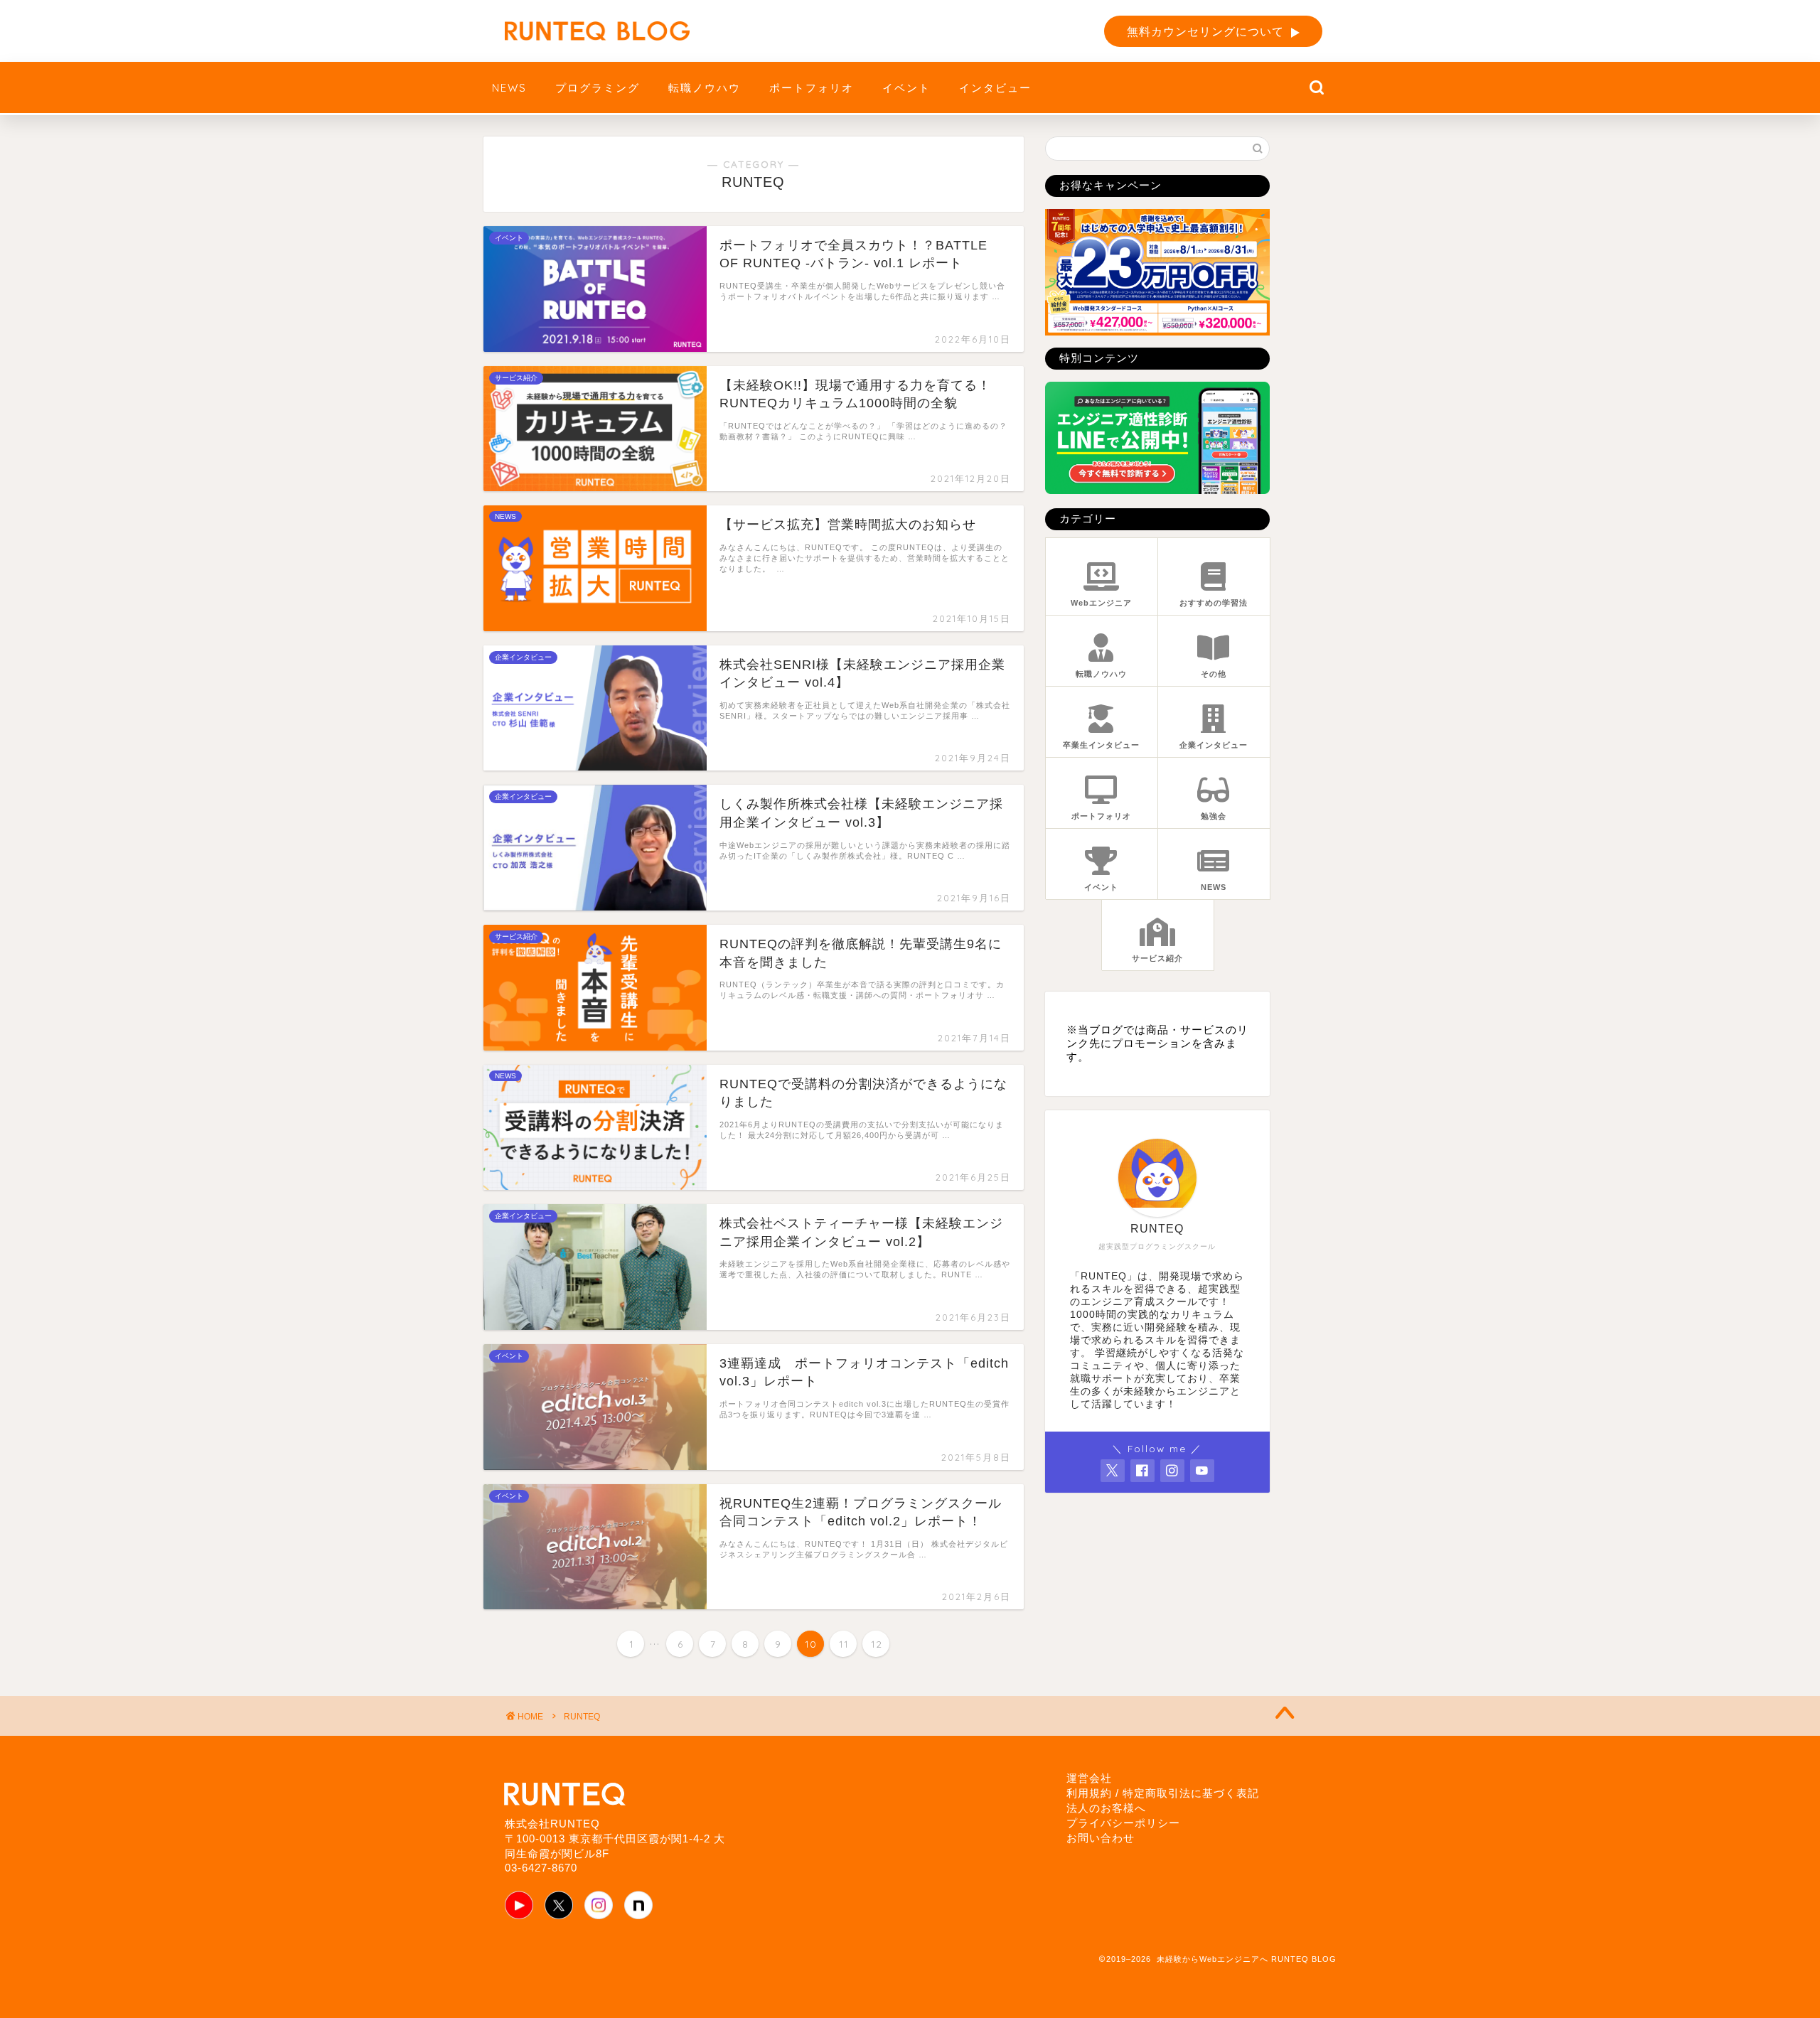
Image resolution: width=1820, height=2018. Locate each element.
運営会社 (1089, 1778)
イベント (906, 88)
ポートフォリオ (812, 88)
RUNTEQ (582, 1717)
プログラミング (598, 88)
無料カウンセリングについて (1205, 32)
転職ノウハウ (705, 88)
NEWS (509, 88)
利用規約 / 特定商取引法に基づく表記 (1163, 1793)
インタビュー (995, 88)
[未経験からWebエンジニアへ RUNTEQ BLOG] (597, 31)
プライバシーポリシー (1123, 1823)
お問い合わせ (1101, 1838)
